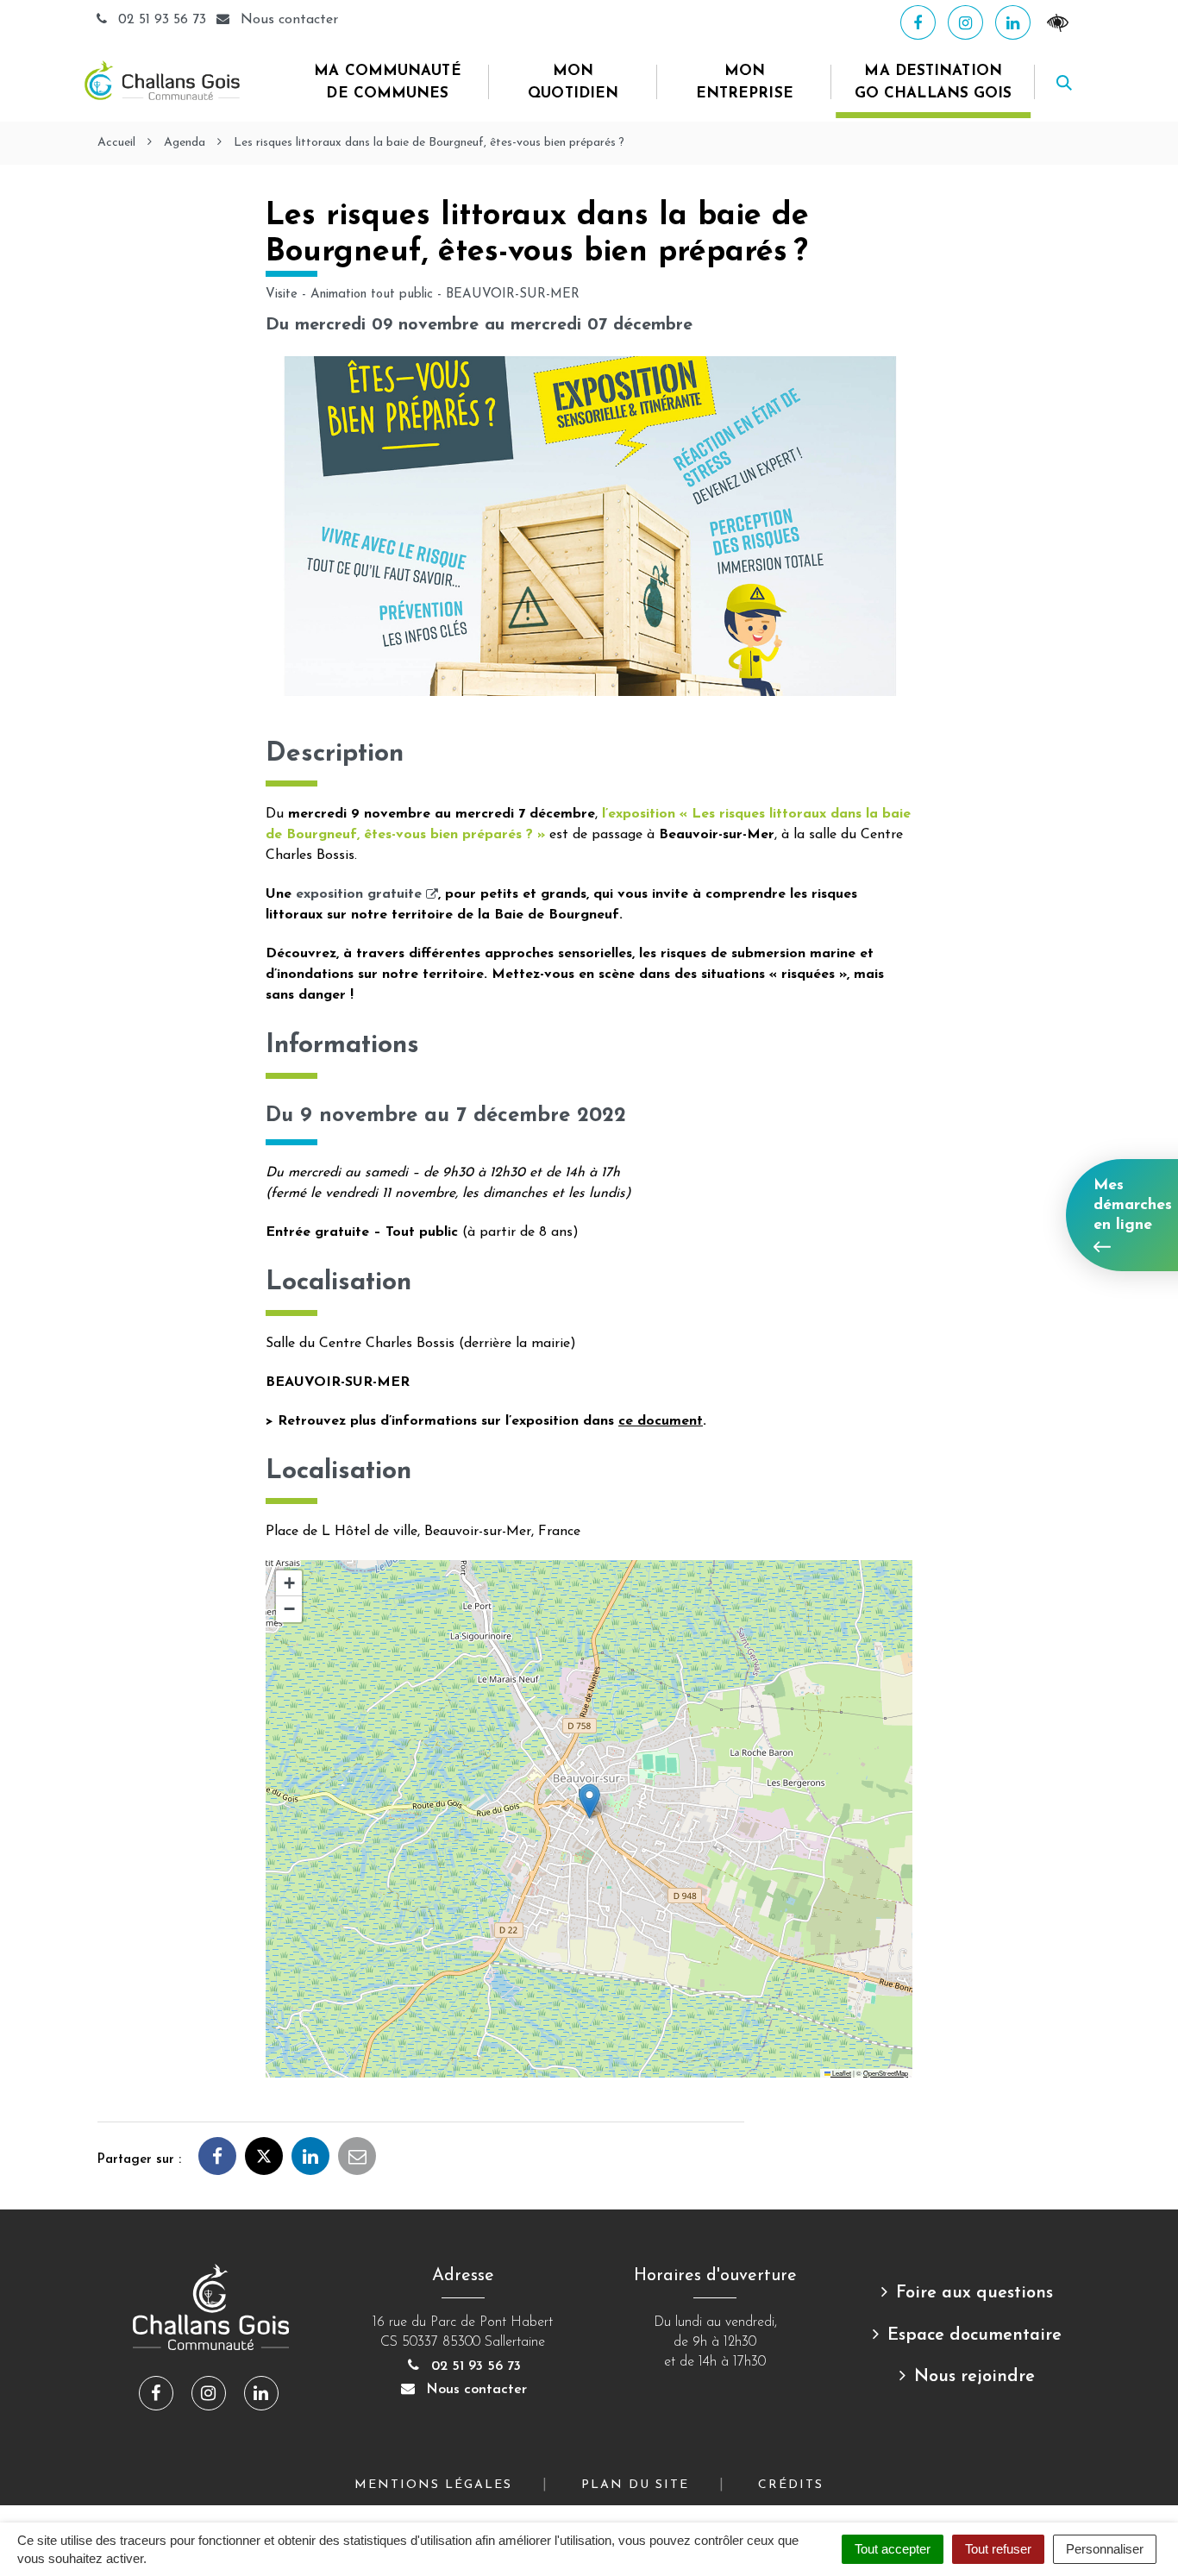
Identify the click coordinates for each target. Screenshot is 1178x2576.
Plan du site (635, 2485)
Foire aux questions (974, 2293)
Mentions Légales (433, 2485)
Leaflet (841, 2073)
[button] (589, 1801)
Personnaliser (1105, 2549)
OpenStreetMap (886, 2073)
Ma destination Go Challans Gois (934, 82)
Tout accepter (893, 2549)
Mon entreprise (745, 82)
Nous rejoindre (974, 2377)
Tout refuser (998, 2549)
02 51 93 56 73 (162, 20)
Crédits (791, 2485)
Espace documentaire (974, 2335)
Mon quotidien (573, 82)
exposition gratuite (367, 894)
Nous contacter (474, 2390)
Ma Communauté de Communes (387, 82)
